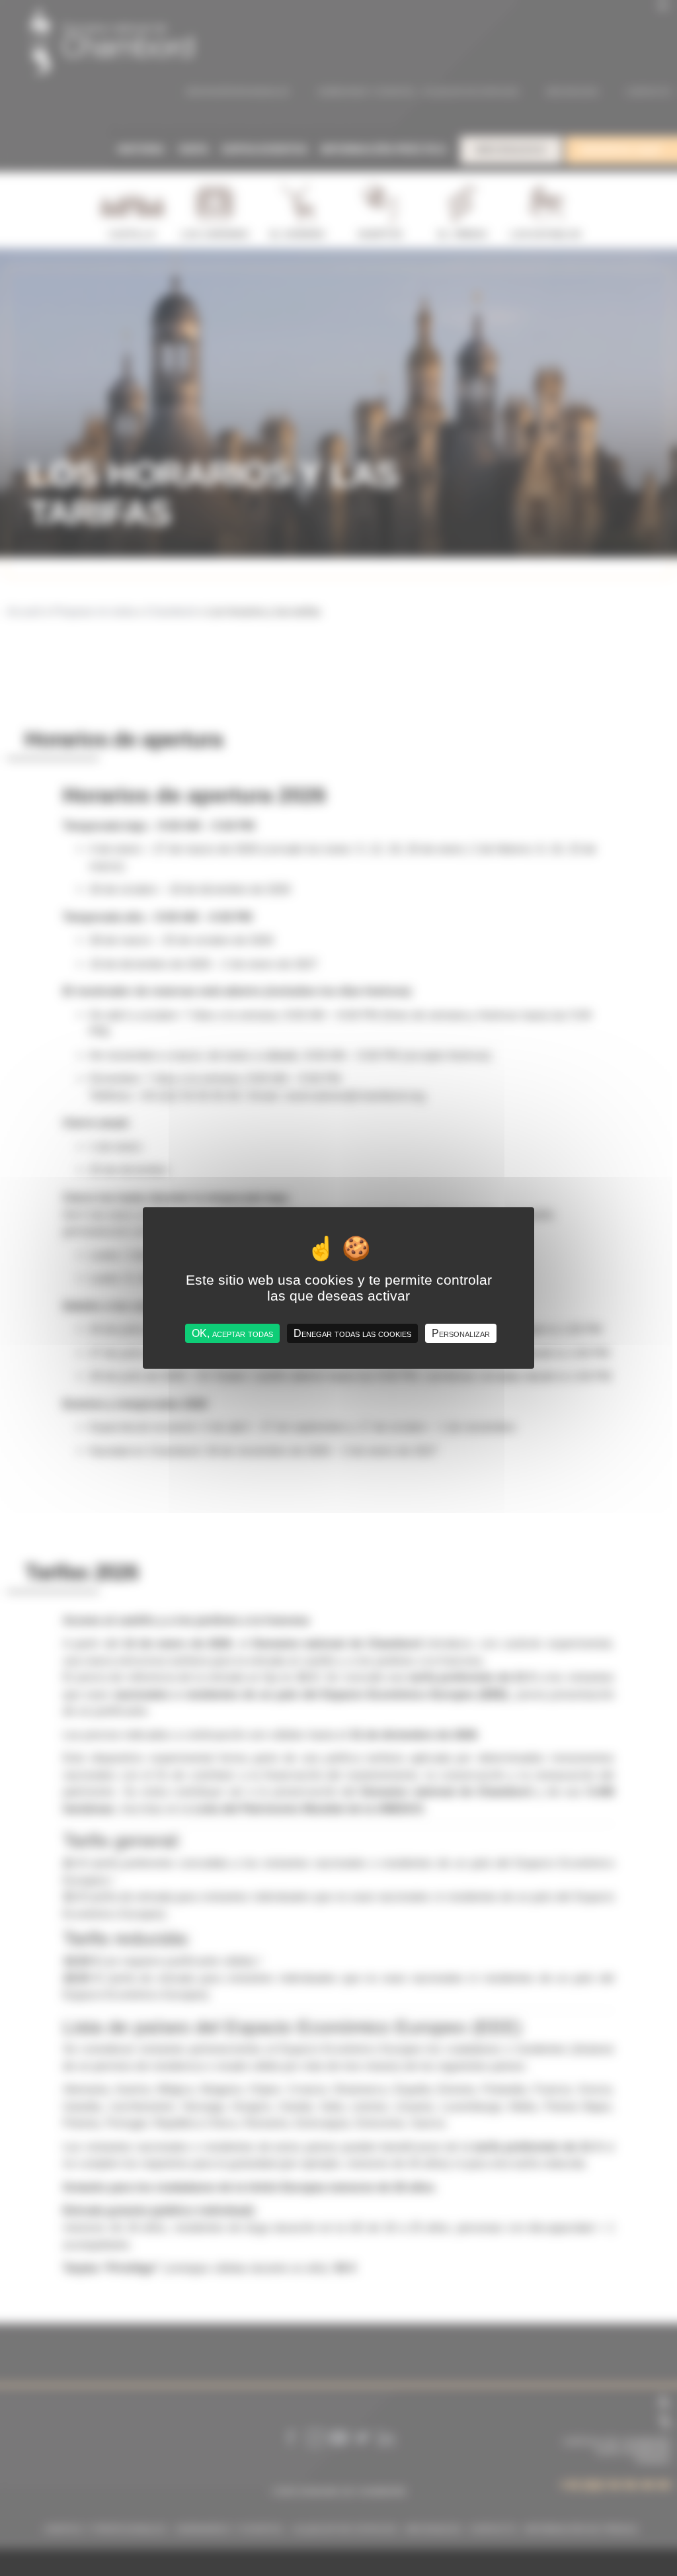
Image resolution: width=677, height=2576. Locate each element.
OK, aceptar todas (232, 1333)
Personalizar (461, 1333)
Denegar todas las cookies (352, 1333)
